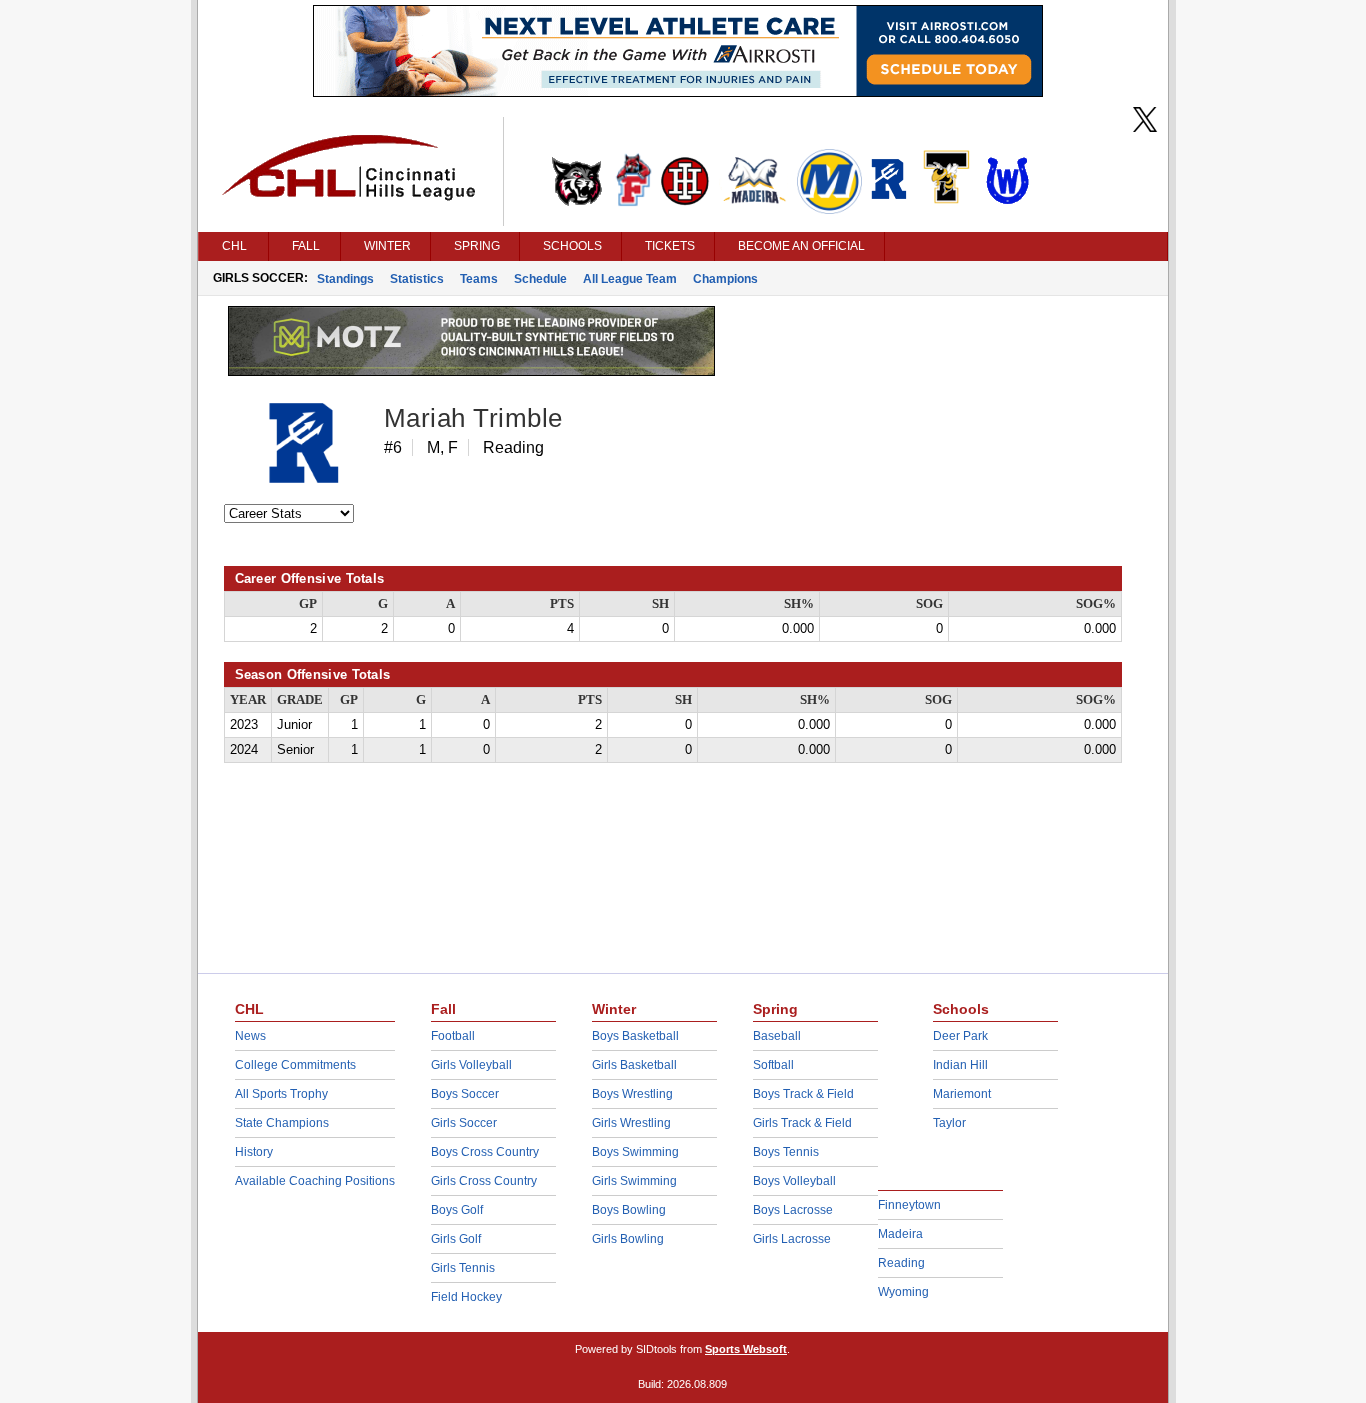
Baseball (777, 1036)
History (254, 1152)
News (250, 1036)
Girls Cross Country (484, 1181)
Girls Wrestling (631, 1123)
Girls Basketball (634, 1065)
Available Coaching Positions (315, 1181)
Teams (479, 279)
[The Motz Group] (471, 371)
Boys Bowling (629, 1210)
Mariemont (962, 1094)
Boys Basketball (635, 1036)
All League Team (630, 279)
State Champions (282, 1123)
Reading (901, 1263)
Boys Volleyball (794, 1181)
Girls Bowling (628, 1239)
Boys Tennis (786, 1152)
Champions (725, 279)
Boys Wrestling (632, 1094)
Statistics (417, 279)
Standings (345, 279)
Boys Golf (457, 1210)
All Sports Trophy (281, 1094)
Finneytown (909, 1205)
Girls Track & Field (802, 1123)
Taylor (949, 1123)
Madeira (900, 1234)
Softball (773, 1065)
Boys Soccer (465, 1094)
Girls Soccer (464, 1123)
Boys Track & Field (803, 1094)
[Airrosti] (678, 92)
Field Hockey (466, 1297)
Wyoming (903, 1292)
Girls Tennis (463, 1268)
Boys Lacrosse (793, 1210)
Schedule (540, 279)
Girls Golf (456, 1239)
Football (453, 1036)
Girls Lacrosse (792, 1239)
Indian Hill (960, 1065)
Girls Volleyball (471, 1065)
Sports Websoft (746, 1349)
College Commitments (295, 1065)
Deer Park (960, 1036)
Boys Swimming (635, 1152)
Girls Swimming (634, 1181)
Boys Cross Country (485, 1152)
